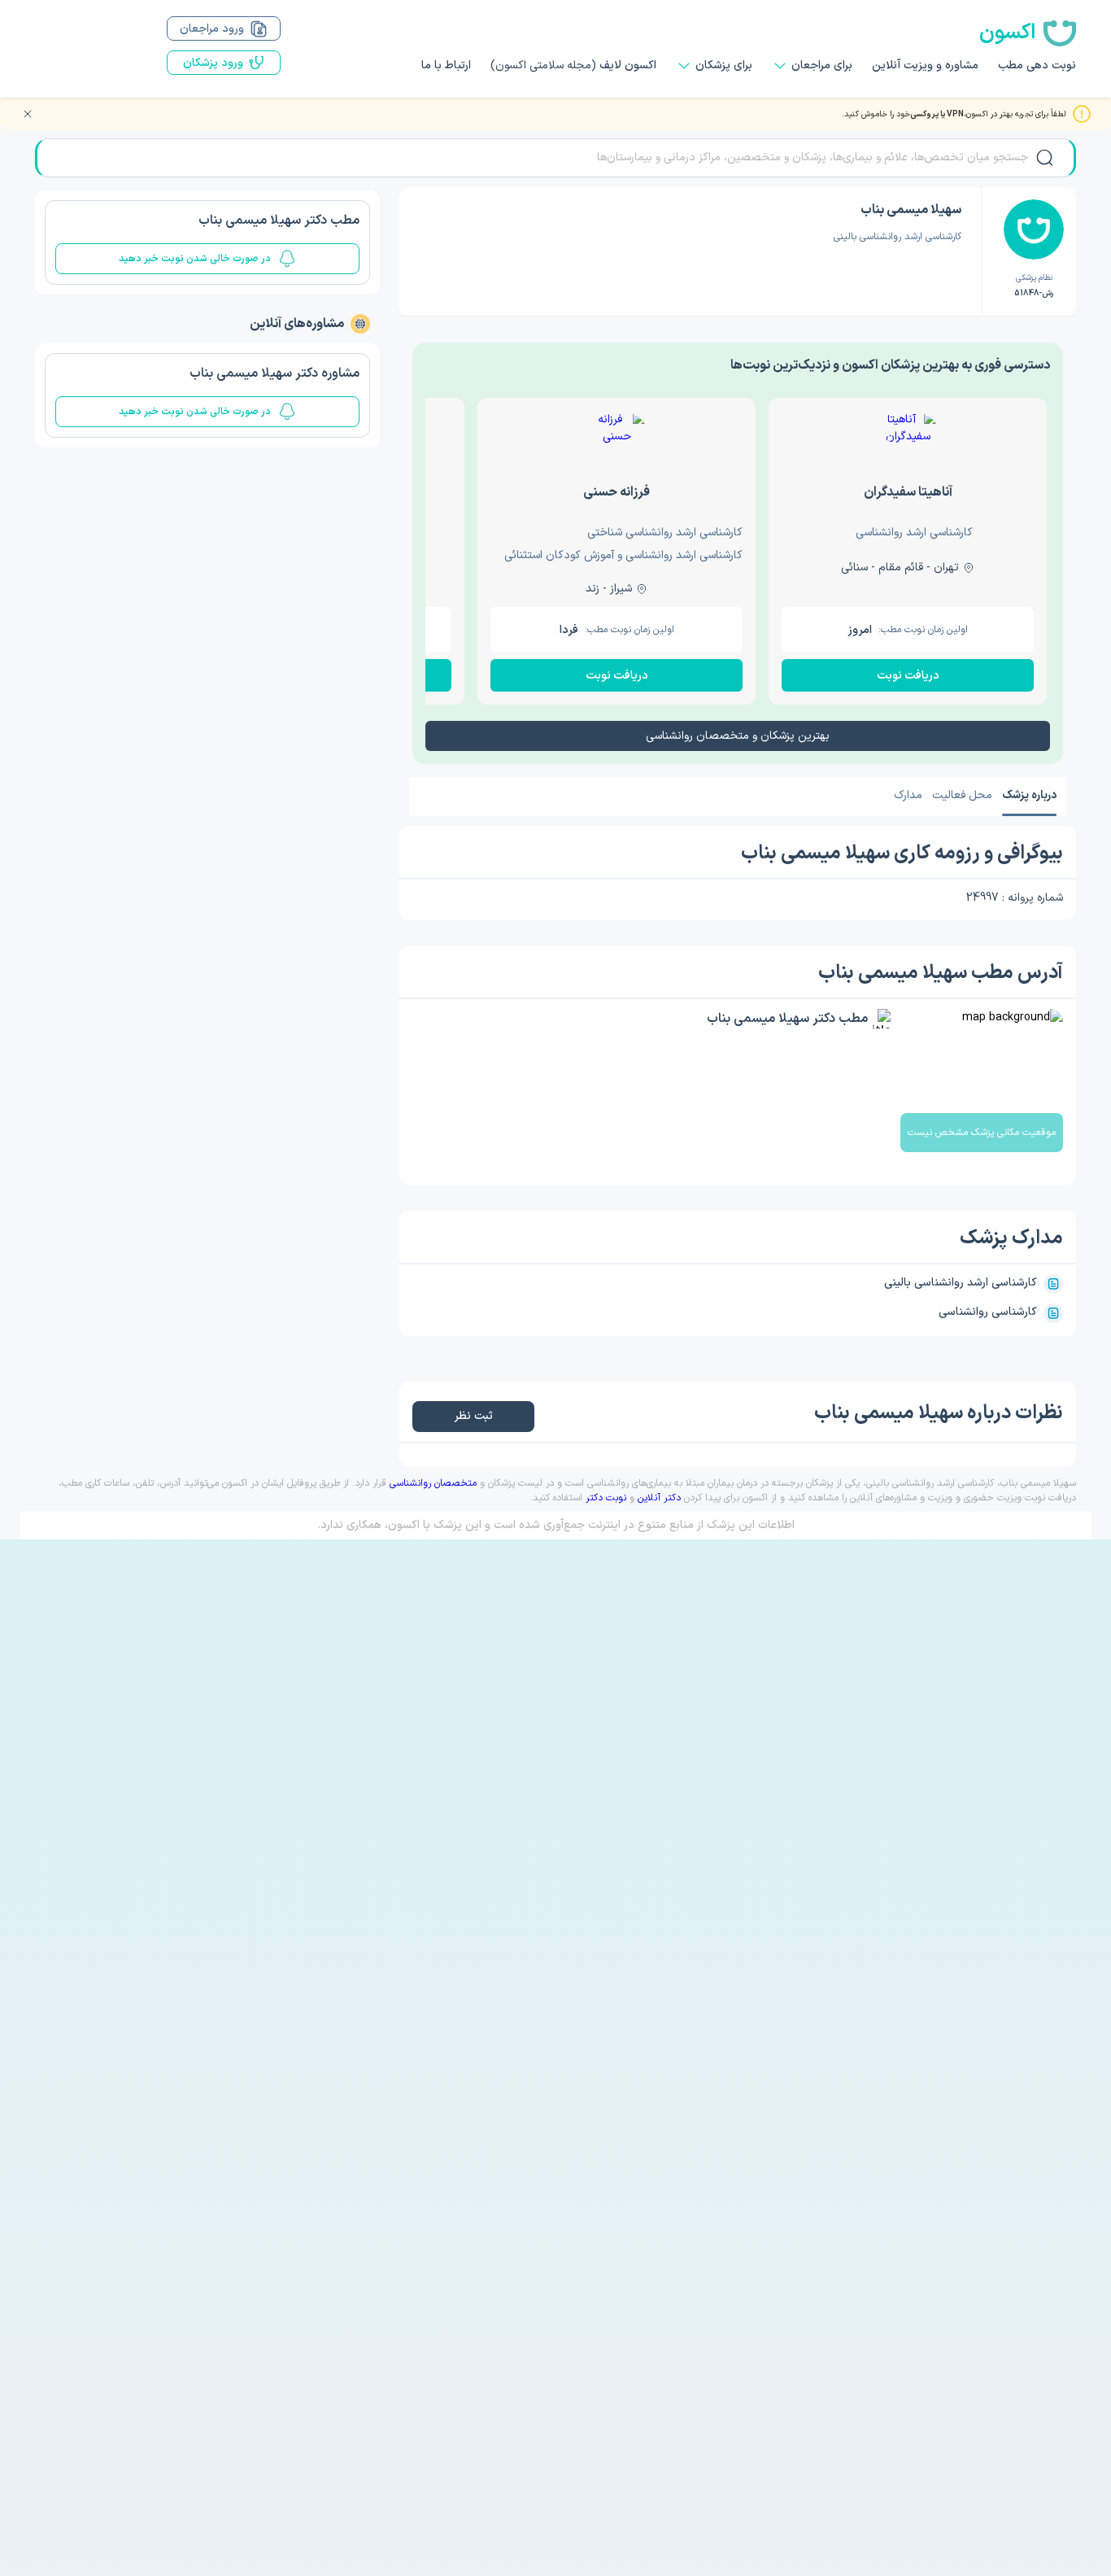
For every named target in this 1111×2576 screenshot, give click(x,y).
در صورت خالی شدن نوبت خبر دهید (195, 259)
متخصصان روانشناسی (433, 1483)
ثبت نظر (474, 1416)
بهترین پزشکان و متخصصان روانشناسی (738, 736)
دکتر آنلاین (659, 1498)
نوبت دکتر (606, 1498)
